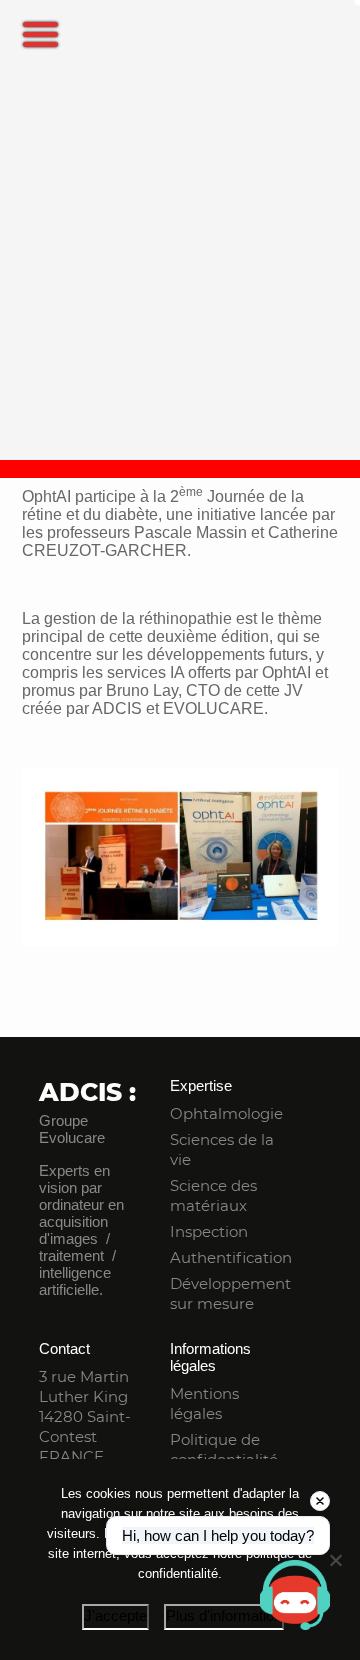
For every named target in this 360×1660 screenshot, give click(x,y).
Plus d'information (224, 1615)
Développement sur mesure (230, 1293)
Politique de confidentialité (224, 1449)
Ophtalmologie (226, 1113)
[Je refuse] (335, 1560)
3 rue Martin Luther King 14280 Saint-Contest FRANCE (85, 1416)
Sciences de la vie (222, 1149)
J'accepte (115, 1615)
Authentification (231, 1257)
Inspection (209, 1231)
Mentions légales (204, 1403)
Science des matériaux (213, 1195)
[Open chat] (295, 1595)
